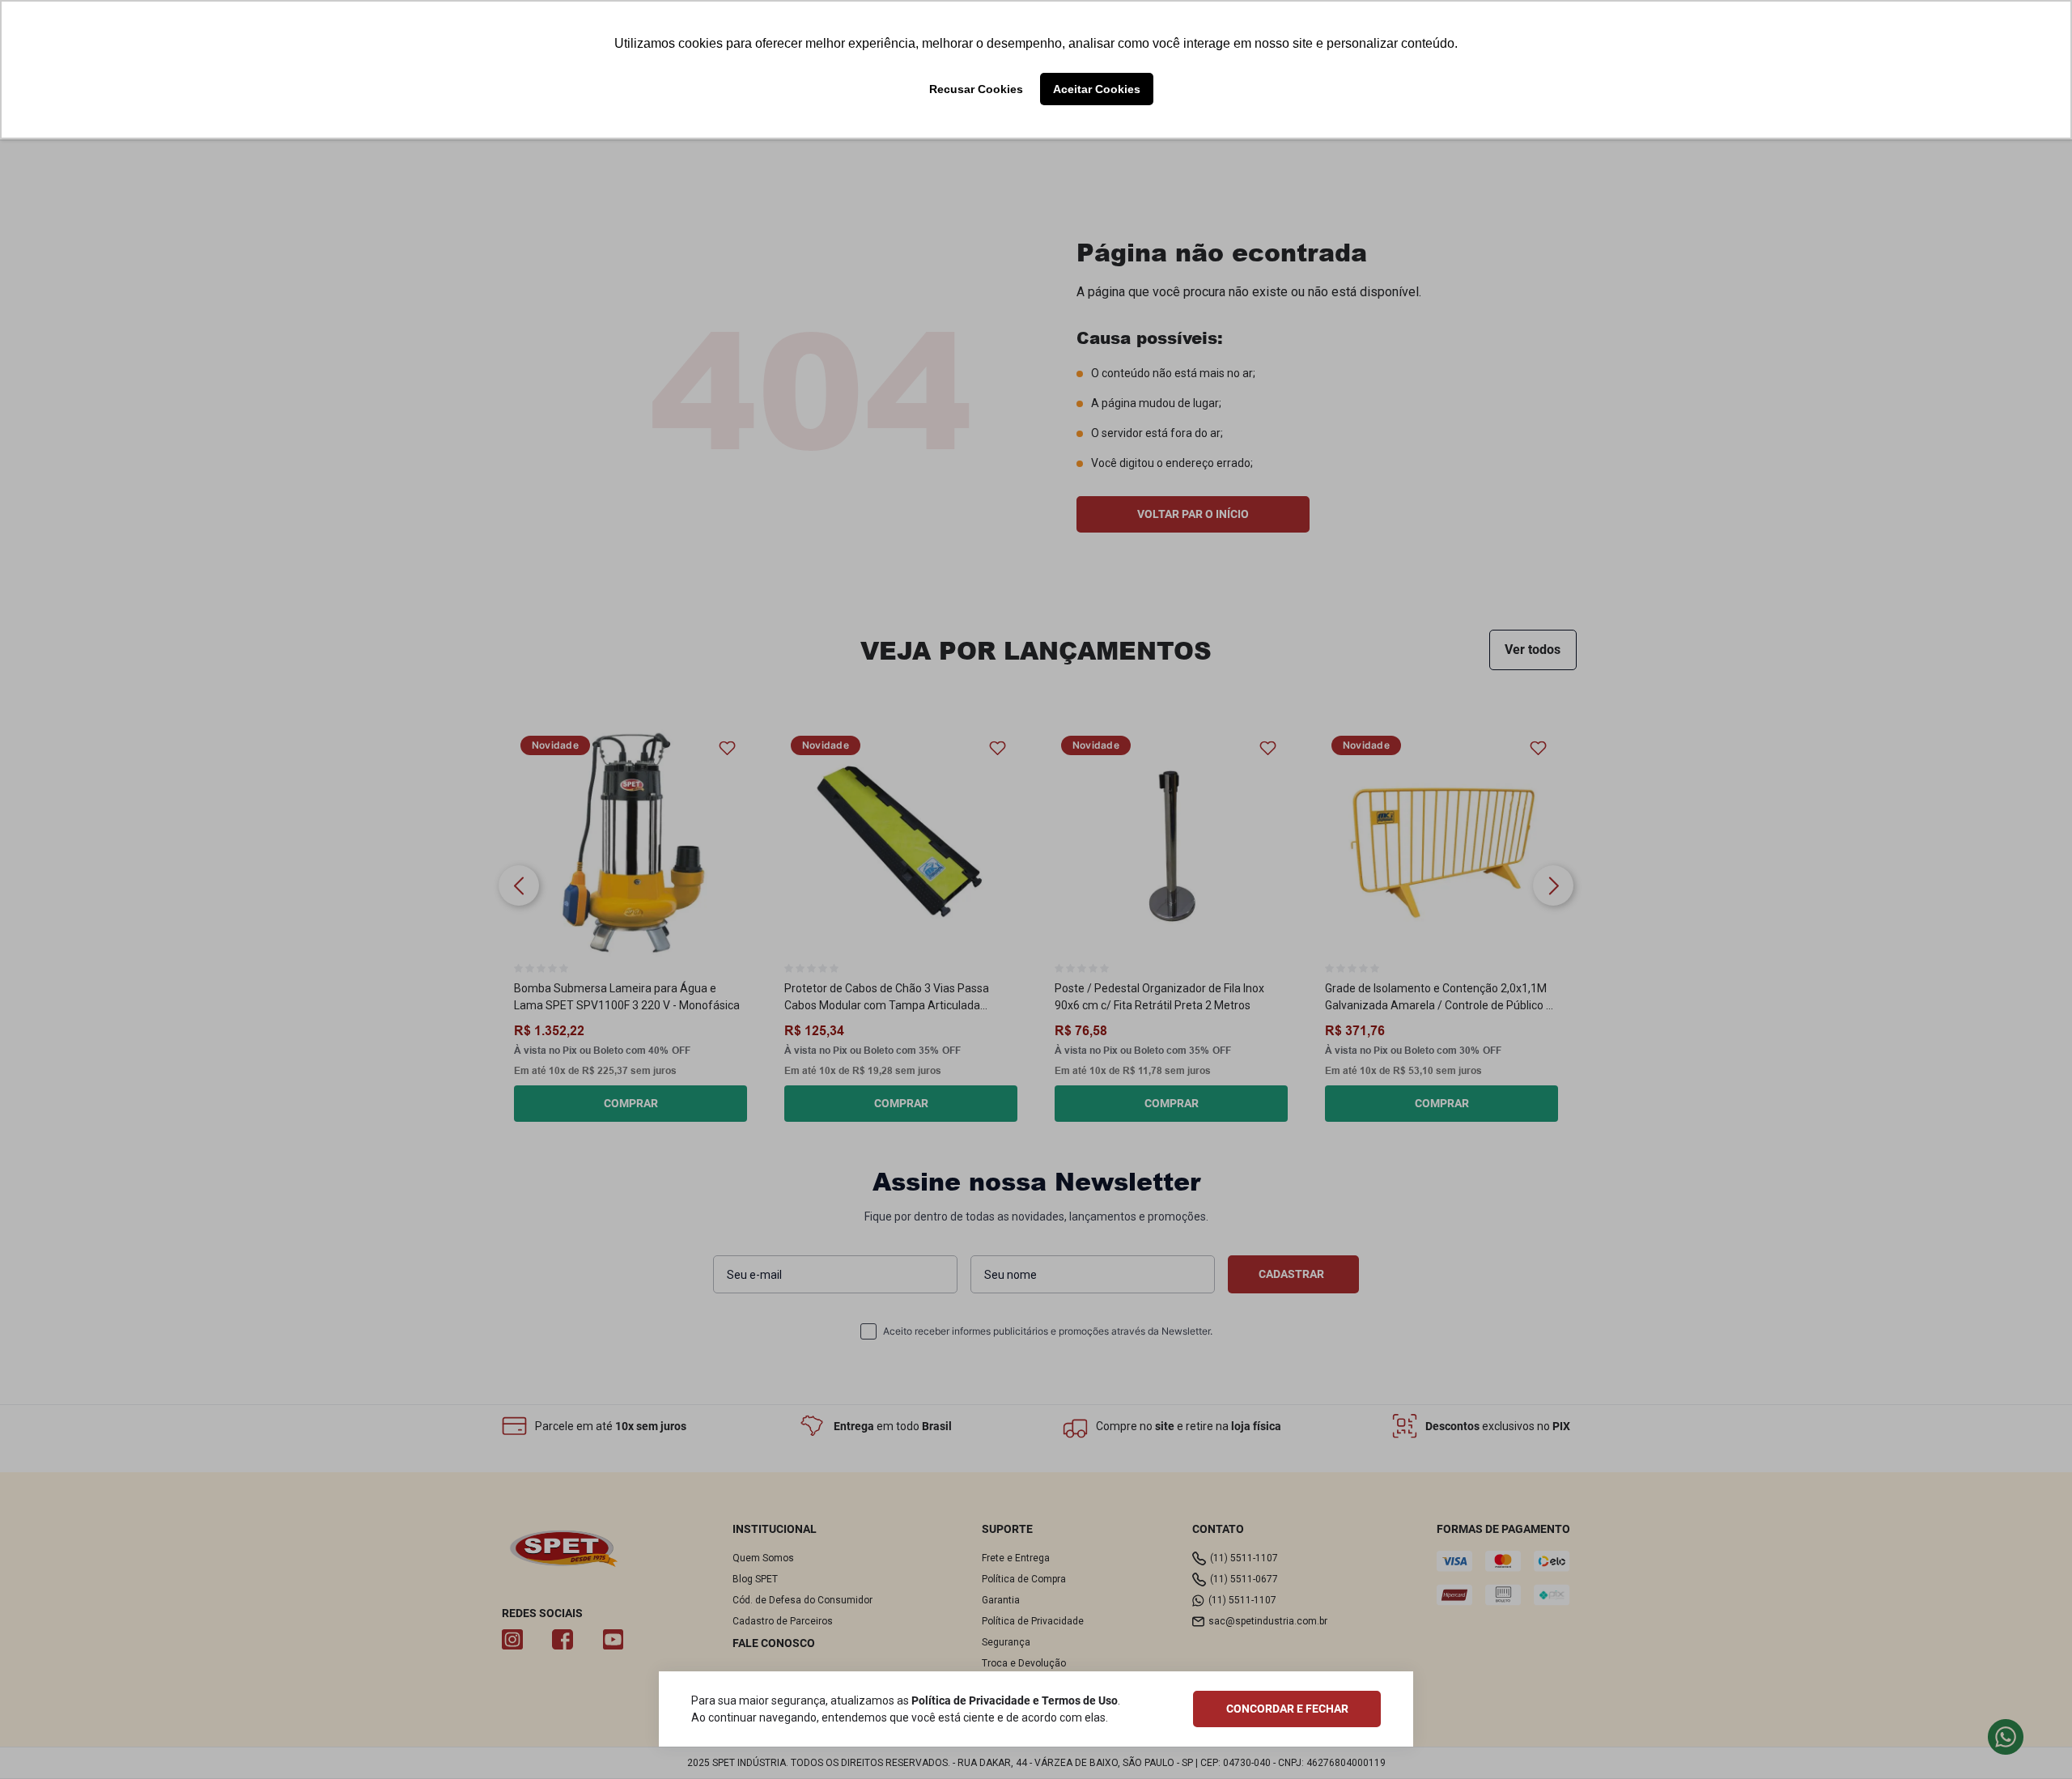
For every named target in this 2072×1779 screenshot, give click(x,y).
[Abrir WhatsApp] (2032, 1740)
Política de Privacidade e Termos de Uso (1015, 1700)
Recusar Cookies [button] (976, 89)
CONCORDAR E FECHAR (1287, 1709)
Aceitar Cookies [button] (1097, 89)
